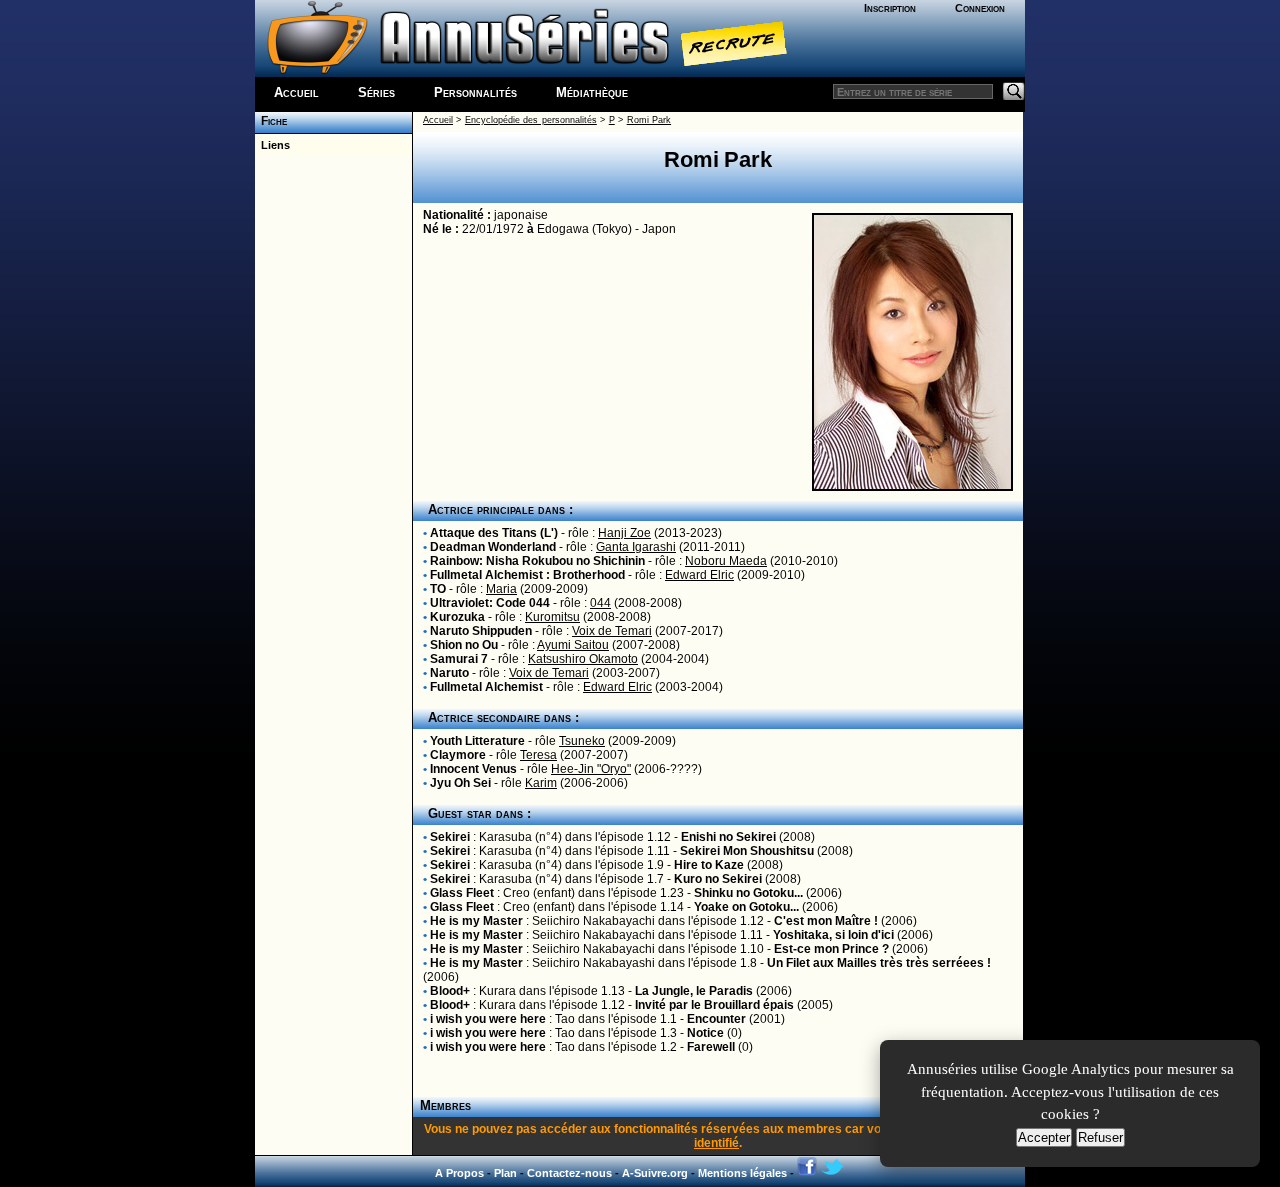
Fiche (271, 121)
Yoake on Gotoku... (746, 907)
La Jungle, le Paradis (694, 991)
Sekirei (450, 837)
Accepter (1044, 1137)
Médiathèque (592, 92)
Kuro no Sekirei (718, 879)
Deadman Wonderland (493, 547)
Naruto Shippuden (481, 631)
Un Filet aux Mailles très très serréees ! (879, 963)
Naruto (449, 673)
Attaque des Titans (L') (494, 533)
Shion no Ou (464, 645)
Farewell (711, 1047)
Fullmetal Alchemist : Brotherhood (527, 575)
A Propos (459, 1173)
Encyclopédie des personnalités (531, 120)
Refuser (1100, 1137)
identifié (716, 1143)
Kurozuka (457, 617)
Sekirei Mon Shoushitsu (747, 851)
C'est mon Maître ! (826, 921)
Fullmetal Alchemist (486, 687)
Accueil (296, 92)
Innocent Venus (473, 769)
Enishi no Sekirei (728, 837)
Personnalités (475, 92)
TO (438, 589)
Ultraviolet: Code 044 (490, 603)
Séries (376, 92)
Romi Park (649, 120)
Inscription (890, 8)
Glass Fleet (462, 893)
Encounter (716, 1019)
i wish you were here (488, 1019)
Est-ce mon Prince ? (831, 949)
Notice (705, 1033)
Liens (272, 145)
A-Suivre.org (655, 1173)
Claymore (458, 755)
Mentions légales (742, 1173)
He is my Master (476, 921)
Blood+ (450, 991)
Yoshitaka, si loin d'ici (833, 935)
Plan (505, 1173)
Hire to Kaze (709, 865)
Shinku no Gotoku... (748, 893)
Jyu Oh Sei (460, 783)
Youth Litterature (477, 741)
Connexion (980, 8)
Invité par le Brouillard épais (714, 1005)
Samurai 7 (459, 659)
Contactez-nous (569, 1173)
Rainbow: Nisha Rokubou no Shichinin (537, 561)
